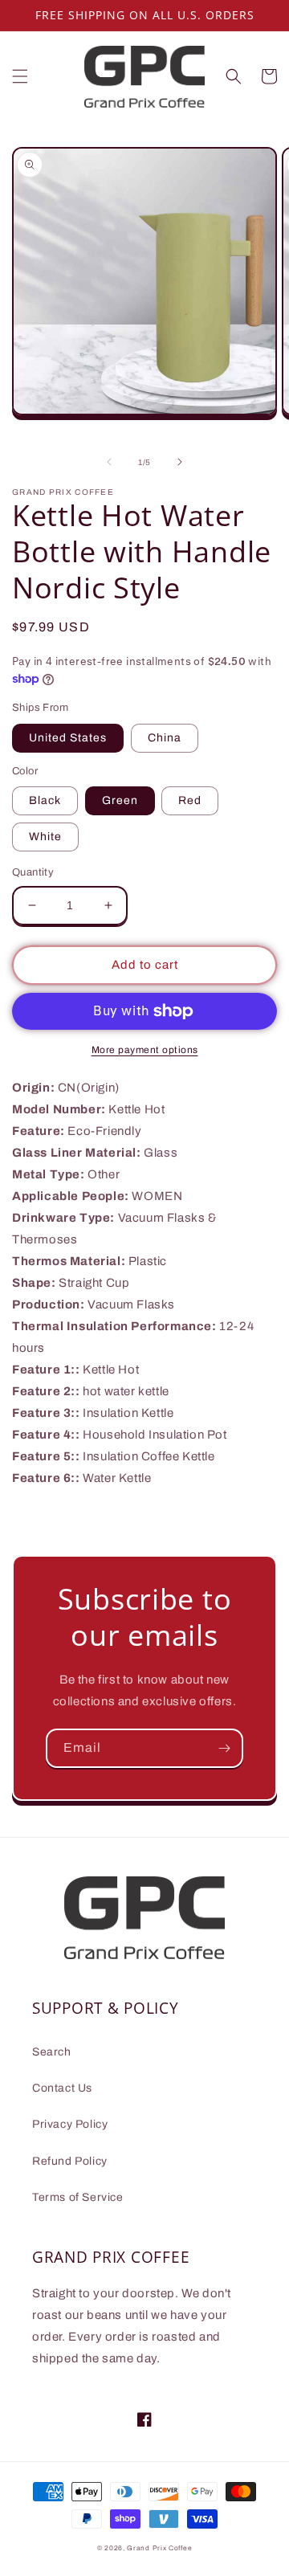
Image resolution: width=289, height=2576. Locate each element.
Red (190, 800)
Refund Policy (70, 2161)
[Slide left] (109, 462)
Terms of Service (78, 2197)
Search (52, 2052)
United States (68, 738)
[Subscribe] (224, 1748)
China (165, 738)
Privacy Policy (70, 2124)
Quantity (33, 872)
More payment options (145, 1050)
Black (45, 800)
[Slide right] (180, 462)
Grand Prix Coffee (159, 2548)
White (45, 837)
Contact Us (62, 2088)
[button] (20, 76)
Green (120, 800)
